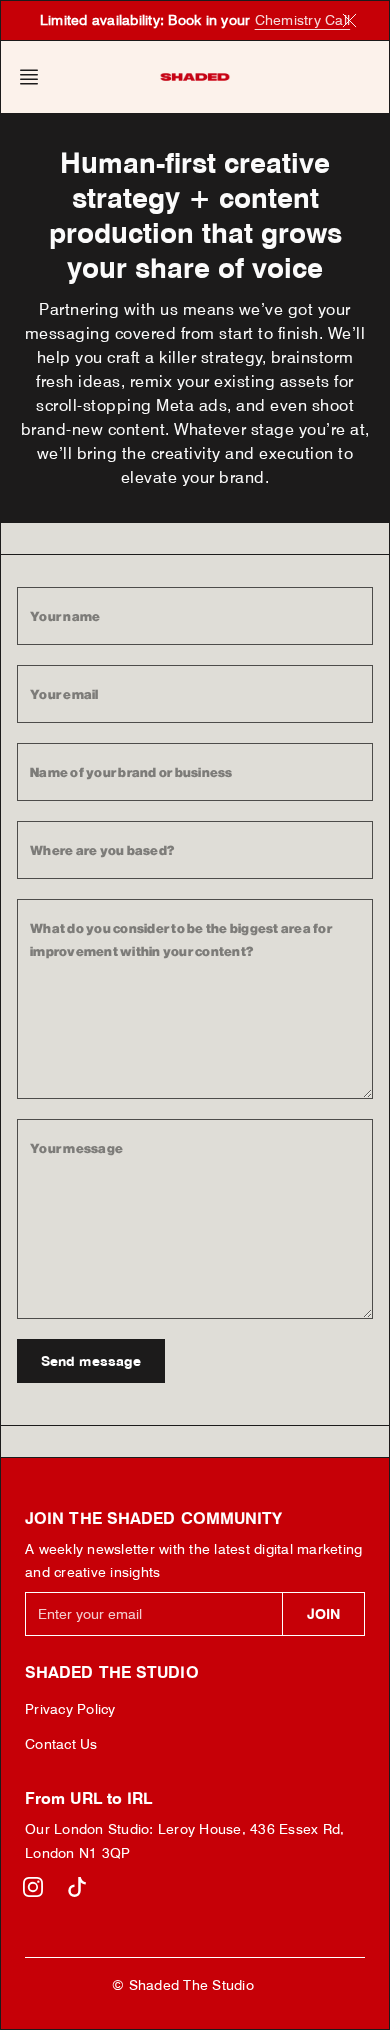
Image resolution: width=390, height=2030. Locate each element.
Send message (91, 1361)
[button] (35, 77)
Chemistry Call (303, 20)
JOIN (323, 1614)
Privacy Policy (70, 1709)
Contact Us (61, 1744)
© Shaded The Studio (183, 1985)
